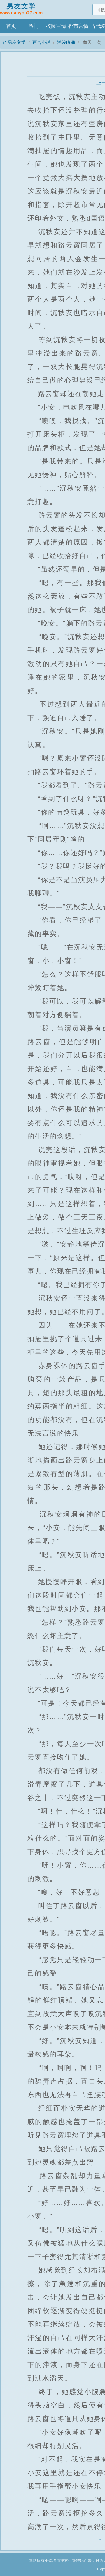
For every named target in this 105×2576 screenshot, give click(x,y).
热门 (34, 26)
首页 (11, 26)
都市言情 (78, 26)
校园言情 (56, 26)
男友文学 (21, 9)
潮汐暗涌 (66, 42)
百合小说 (41, 42)
